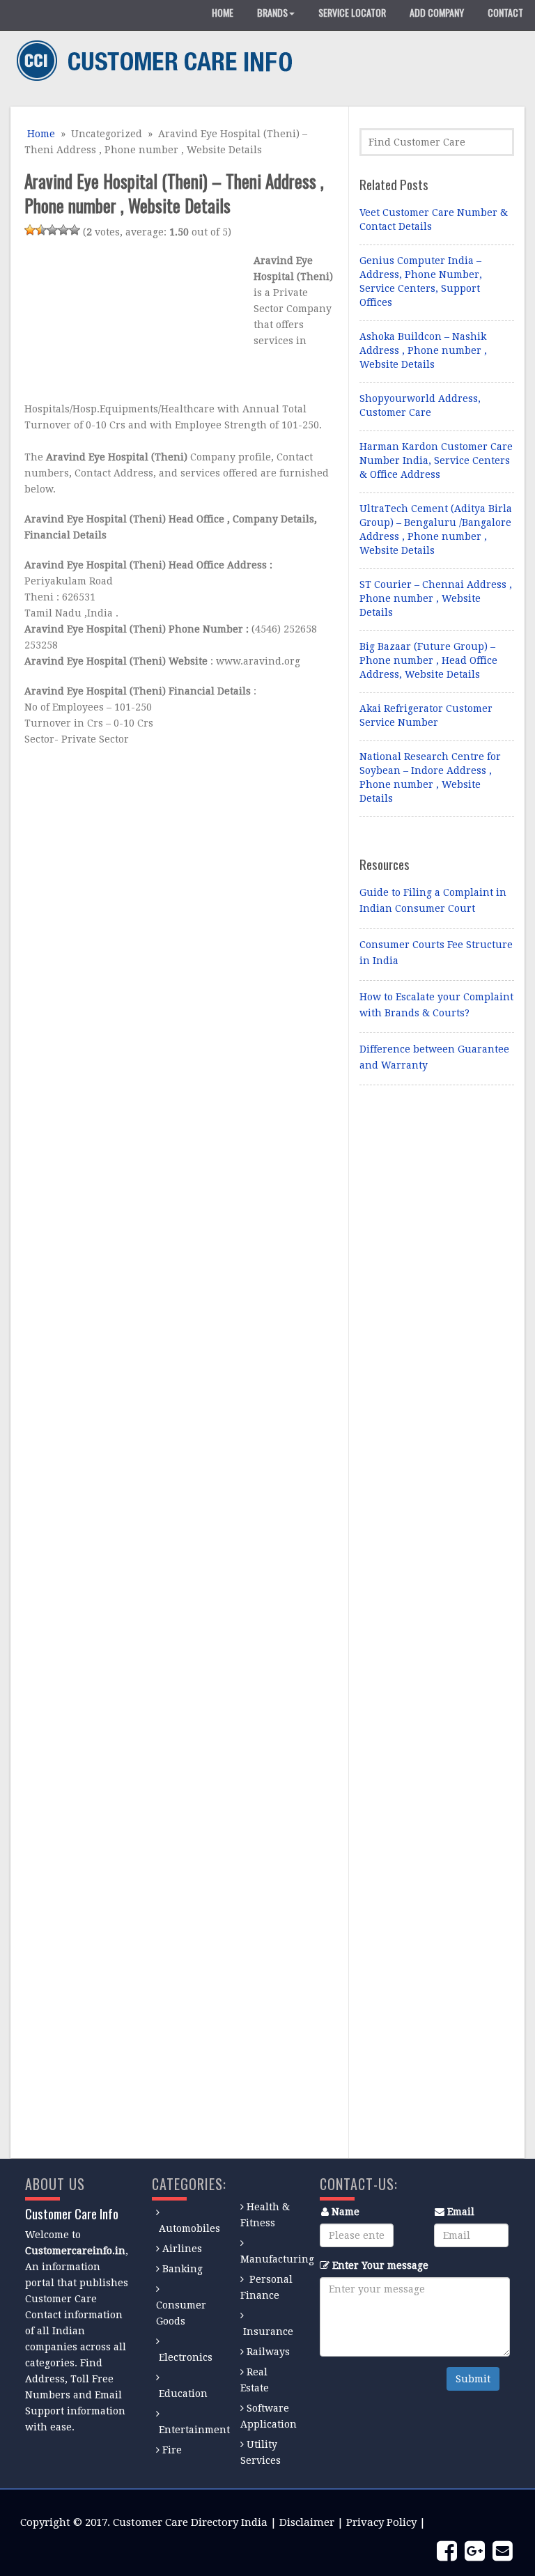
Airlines (182, 2249)
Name (346, 2212)
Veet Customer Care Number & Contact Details (434, 219)
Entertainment (194, 2430)
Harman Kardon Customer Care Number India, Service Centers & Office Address (436, 460)
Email (461, 2212)
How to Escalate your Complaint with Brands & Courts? (436, 1005)
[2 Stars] (41, 230)
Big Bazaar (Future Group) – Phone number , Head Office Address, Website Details (428, 660)
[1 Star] (30, 230)
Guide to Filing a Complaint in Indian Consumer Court (433, 900)
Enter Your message (380, 2265)
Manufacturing (277, 2259)
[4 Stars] (63, 230)
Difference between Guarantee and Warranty (434, 1057)
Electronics (186, 2357)
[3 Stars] (52, 230)
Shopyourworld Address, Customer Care (420, 405)
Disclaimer (307, 2522)
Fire (172, 2450)
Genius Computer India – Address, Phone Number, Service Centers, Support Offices (421, 281)
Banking (183, 2269)
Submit (473, 2379)
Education (183, 2393)
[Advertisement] (136, 323)
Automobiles (189, 2228)
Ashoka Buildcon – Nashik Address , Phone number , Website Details (423, 350)
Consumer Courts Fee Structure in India (436, 953)
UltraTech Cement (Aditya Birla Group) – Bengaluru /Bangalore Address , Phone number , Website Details (436, 529)
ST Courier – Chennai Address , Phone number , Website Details (436, 598)
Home (40, 134)
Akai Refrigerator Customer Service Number (426, 715)
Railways (268, 2352)
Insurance (268, 2331)
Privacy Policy (381, 2522)
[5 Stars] (75, 230)
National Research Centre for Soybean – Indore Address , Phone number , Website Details (430, 777)
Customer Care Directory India (190, 2522)
